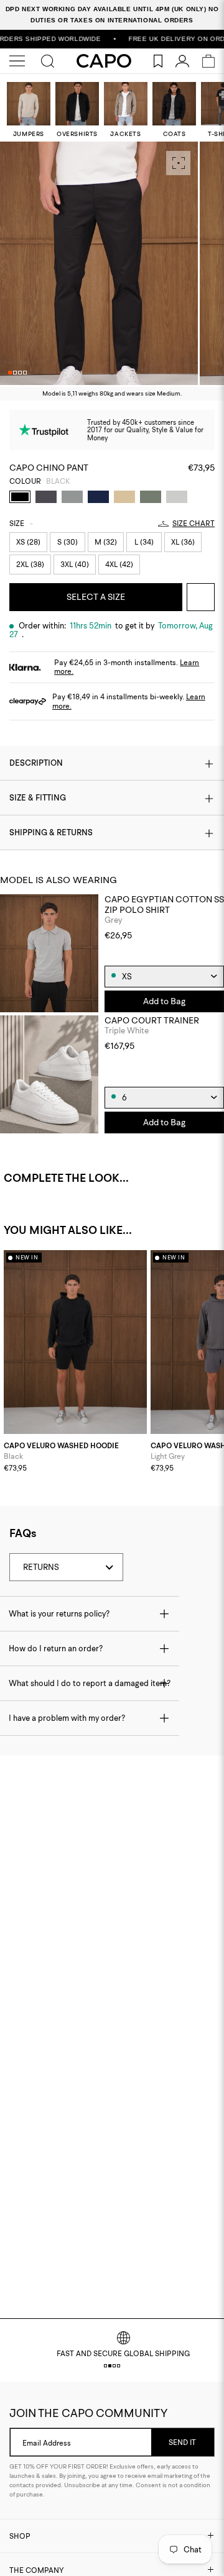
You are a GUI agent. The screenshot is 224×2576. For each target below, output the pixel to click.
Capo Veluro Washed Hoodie (61, 1446)
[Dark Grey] (46, 497)
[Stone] (177, 497)
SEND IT (182, 2442)
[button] (10, 373)
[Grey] (72, 497)
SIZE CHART (194, 524)
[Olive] (151, 497)
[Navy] (98, 497)
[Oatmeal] (124, 497)
